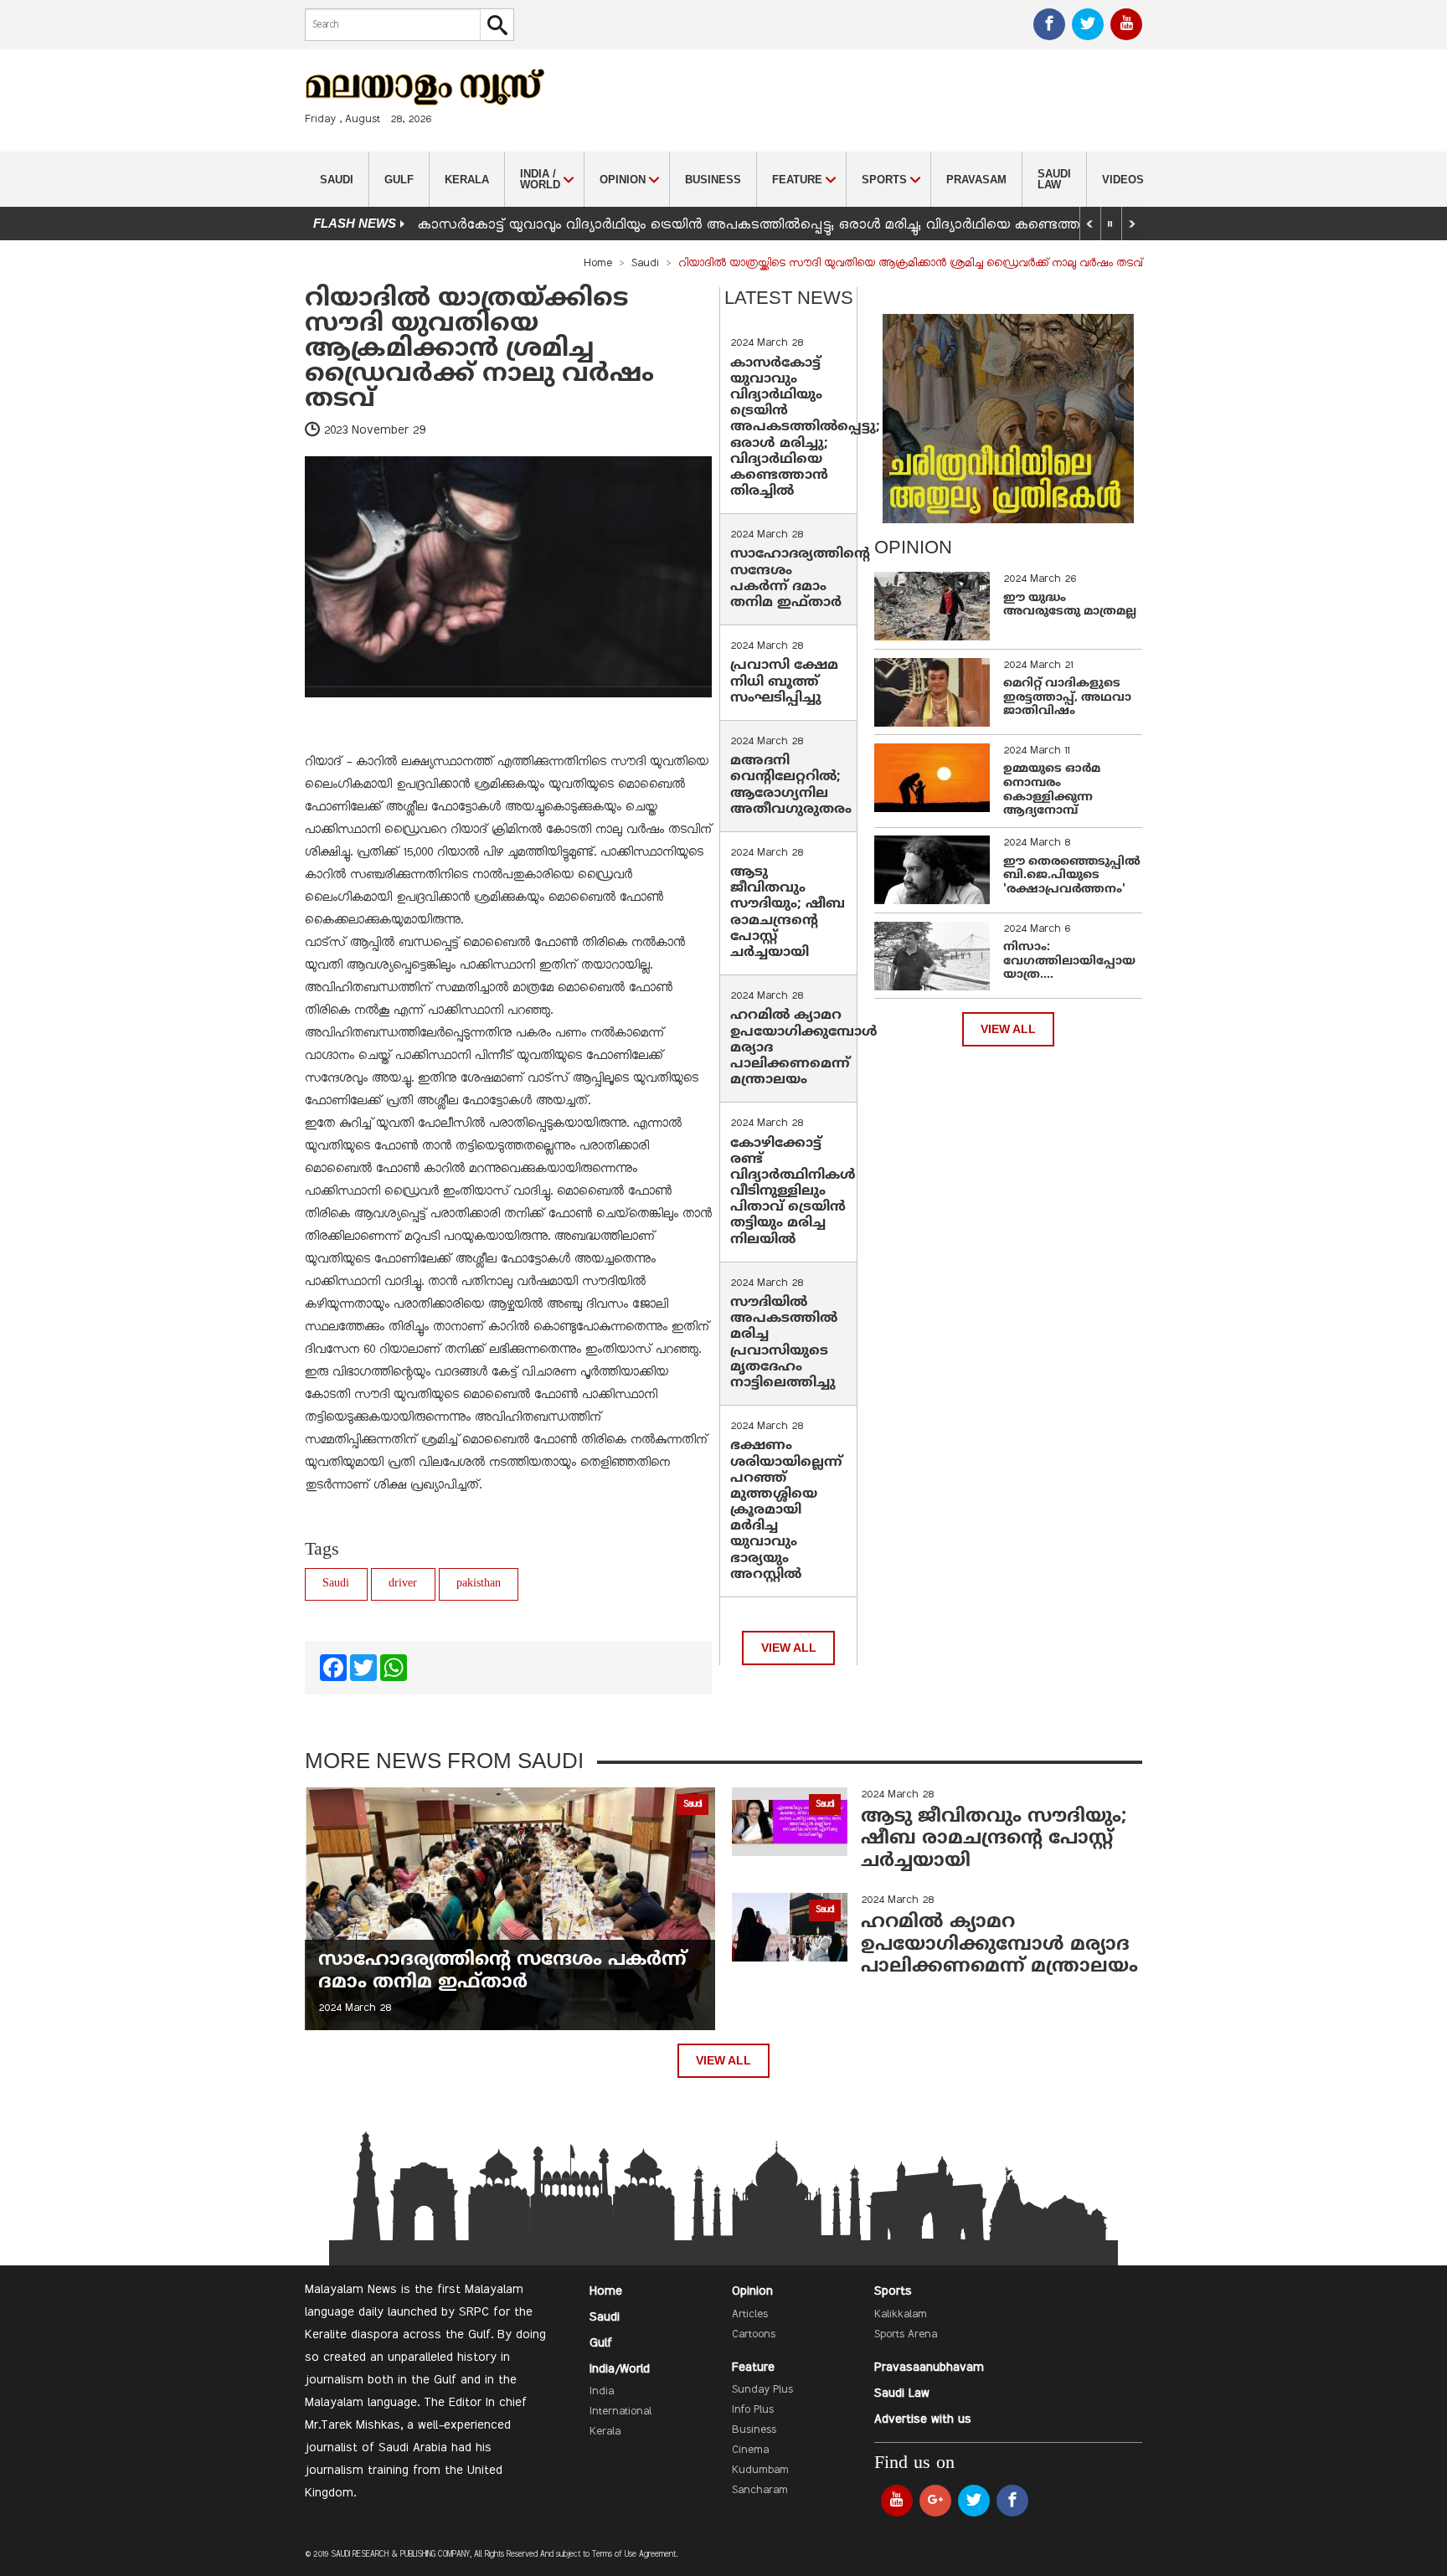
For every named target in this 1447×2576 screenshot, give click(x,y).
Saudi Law (1054, 179)
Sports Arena (906, 2335)
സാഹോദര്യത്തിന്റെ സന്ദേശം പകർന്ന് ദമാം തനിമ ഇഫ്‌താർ (800, 578)
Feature (753, 2368)
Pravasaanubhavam (929, 2368)
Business (713, 180)
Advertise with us (923, 2419)
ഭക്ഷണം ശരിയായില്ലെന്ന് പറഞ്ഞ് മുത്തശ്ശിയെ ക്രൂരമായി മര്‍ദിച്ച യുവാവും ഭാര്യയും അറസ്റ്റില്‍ (786, 1510)
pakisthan (479, 1584)
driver (403, 1584)
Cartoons (754, 2335)
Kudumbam (760, 2471)
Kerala (467, 180)
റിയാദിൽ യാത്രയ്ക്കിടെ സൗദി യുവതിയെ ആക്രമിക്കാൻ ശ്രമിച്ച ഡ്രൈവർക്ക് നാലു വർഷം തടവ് (479, 350)
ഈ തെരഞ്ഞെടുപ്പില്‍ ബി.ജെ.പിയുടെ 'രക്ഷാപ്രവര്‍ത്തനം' (1072, 876)
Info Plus (753, 2410)
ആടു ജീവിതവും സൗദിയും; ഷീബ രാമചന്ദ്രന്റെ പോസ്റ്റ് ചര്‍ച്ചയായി (788, 913)
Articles (750, 2315)
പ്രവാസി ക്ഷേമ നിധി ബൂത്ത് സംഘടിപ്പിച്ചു (784, 681)
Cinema (750, 2450)
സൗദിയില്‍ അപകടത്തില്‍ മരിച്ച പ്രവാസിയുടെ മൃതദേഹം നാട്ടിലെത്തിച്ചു (784, 1343)
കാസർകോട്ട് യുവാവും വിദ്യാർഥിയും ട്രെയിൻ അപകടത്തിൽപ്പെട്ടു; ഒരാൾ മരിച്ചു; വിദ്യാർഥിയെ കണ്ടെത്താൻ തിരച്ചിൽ (790, 225)
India (602, 2392)
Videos (1123, 180)
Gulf (399, 180)
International (621, 2412)
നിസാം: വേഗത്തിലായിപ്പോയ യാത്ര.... (1069, 962)
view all (789, 1648)
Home (598, 264)
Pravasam (976, 180)
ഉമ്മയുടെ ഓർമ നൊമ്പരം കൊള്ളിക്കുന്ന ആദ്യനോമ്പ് (1052, 790)
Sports (893, 2291)
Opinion (752, 2291)
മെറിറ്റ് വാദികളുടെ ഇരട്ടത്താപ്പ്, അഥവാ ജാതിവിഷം (1067, 698)
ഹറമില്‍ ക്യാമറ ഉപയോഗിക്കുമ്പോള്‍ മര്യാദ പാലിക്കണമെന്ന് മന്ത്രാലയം (999, 1945)
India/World (620, 2369)
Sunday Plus (762, 2390)
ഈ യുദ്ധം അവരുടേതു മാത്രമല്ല (1070, 605)
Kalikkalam (901, 2315)
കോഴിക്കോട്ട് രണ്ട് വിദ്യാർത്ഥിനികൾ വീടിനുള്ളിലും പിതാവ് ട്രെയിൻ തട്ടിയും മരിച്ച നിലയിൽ (793, 1192)
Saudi (337, 180)
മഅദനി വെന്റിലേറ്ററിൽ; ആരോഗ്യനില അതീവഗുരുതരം (791, 785)
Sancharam (760, 2491)
